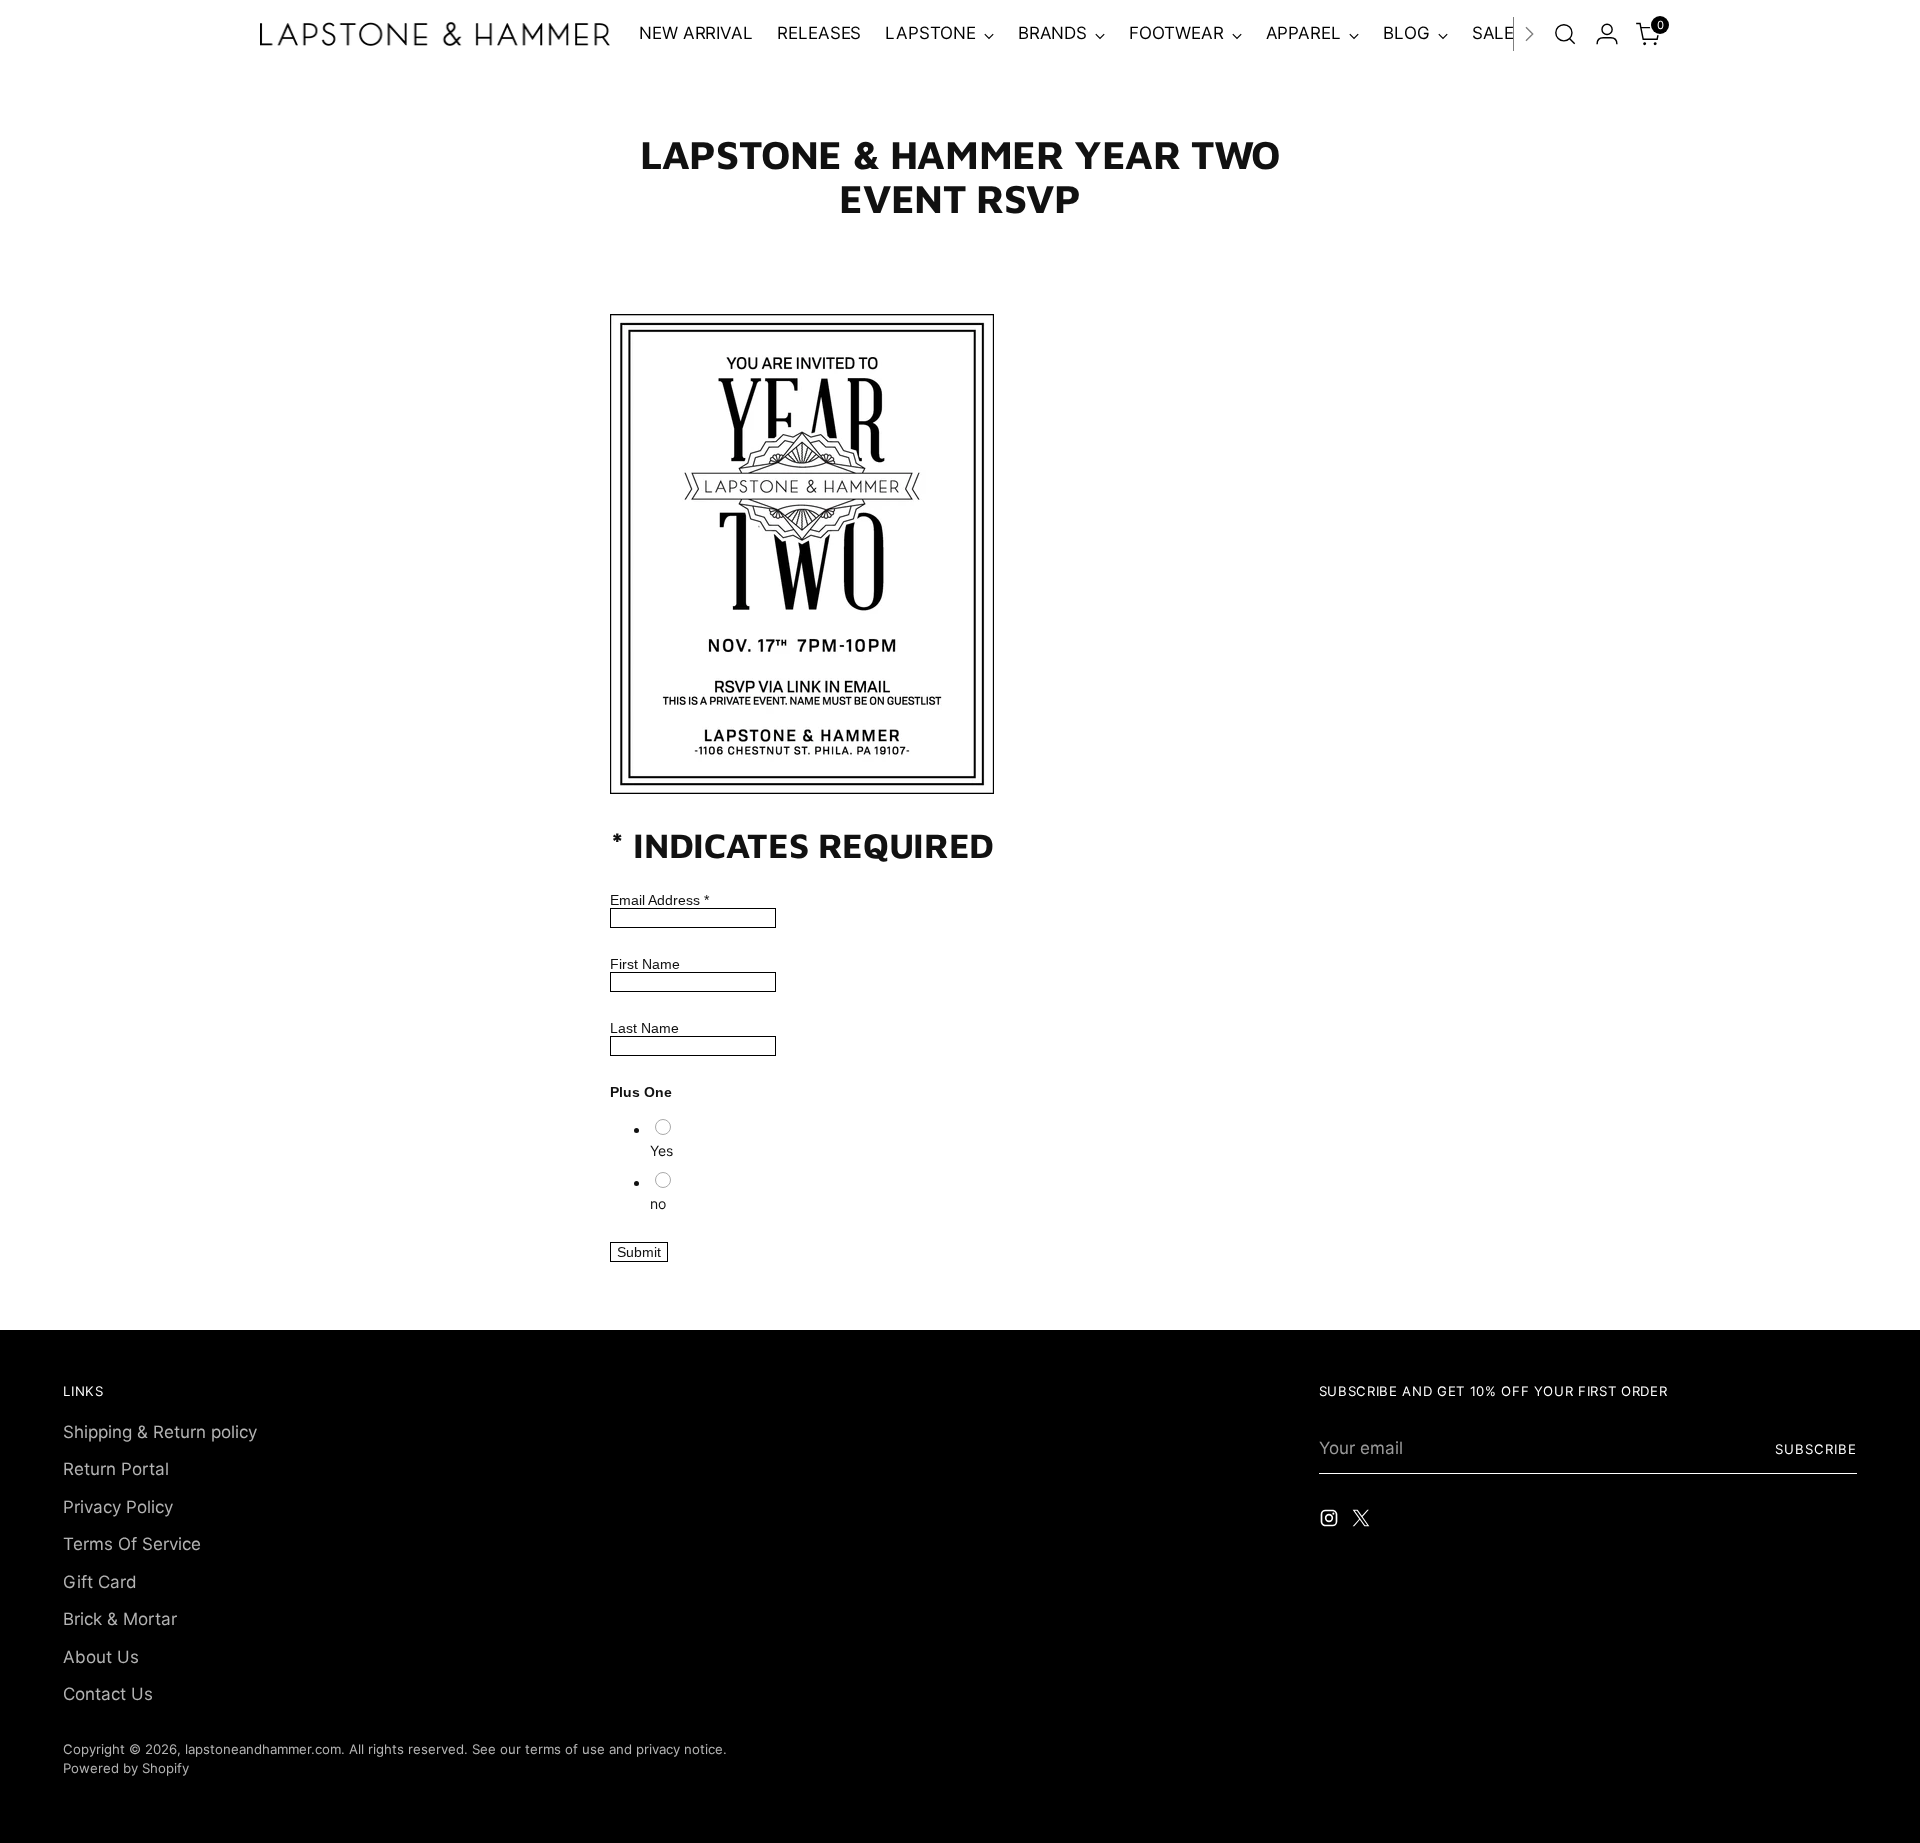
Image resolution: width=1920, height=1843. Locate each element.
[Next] (1529, 34)
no (658, 1203)
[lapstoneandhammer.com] (435, 33)
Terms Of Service (132, 1544)
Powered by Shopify (126, 1768)
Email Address (659, 900)
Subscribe (1816, 1449)
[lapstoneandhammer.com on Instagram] (1331, 1522)
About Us (101, 1657)
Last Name (644, 1028)
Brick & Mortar (120, 1619)
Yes (661, 1150)
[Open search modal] (1565, 34)
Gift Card (100, 1582)
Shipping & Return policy (160, 1432)
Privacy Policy (118, 1507)
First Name (645, 964)
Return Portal (116, 1469)
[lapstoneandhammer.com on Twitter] (1363, 1522)
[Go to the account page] (1607, 34)
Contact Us (108, 1694)
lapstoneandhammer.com (263, 1749)
